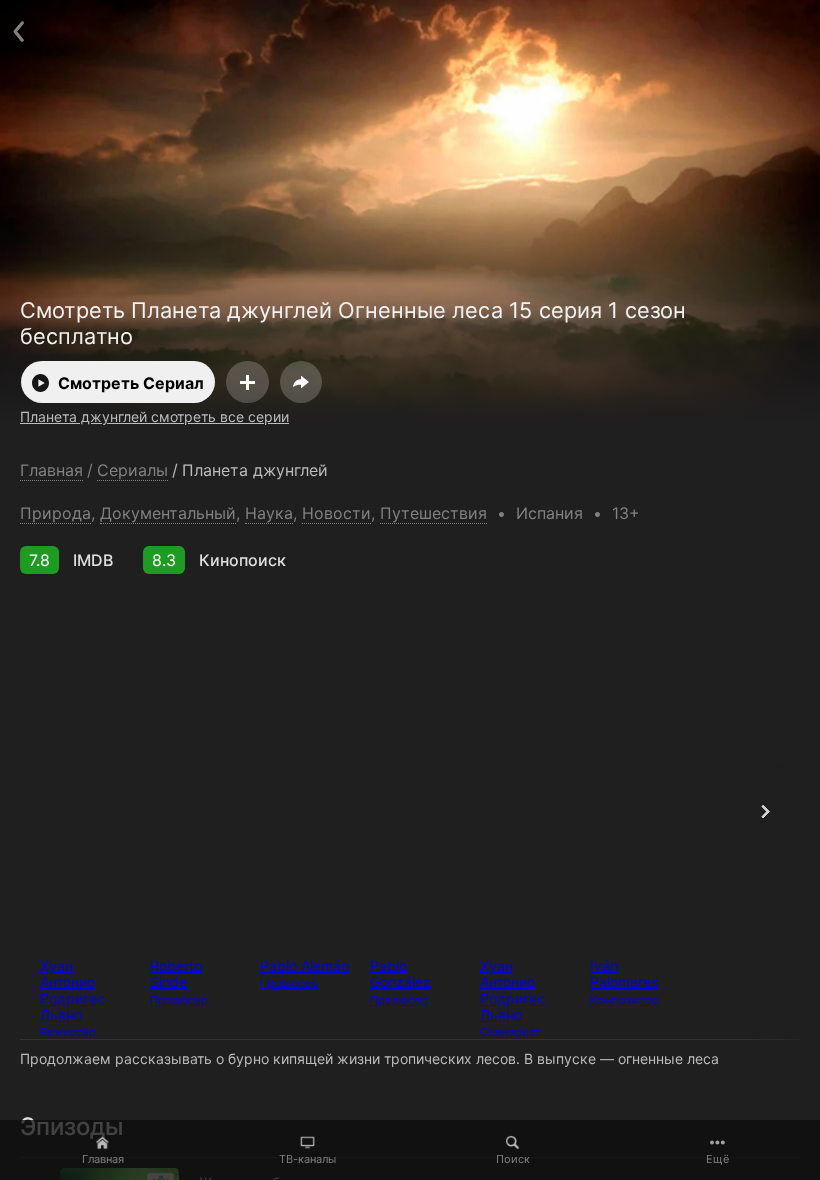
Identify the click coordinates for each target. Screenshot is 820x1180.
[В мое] (247, 382)
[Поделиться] (301, 382)
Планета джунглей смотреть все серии (154, 416)
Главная (103, 1159)
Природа (55, 513)
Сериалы (132, 470)
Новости (336, 513)
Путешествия (433, 513)
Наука (269, 513)
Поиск (513, 1159)
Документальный (168, 513)
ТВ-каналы (307, 1159)
